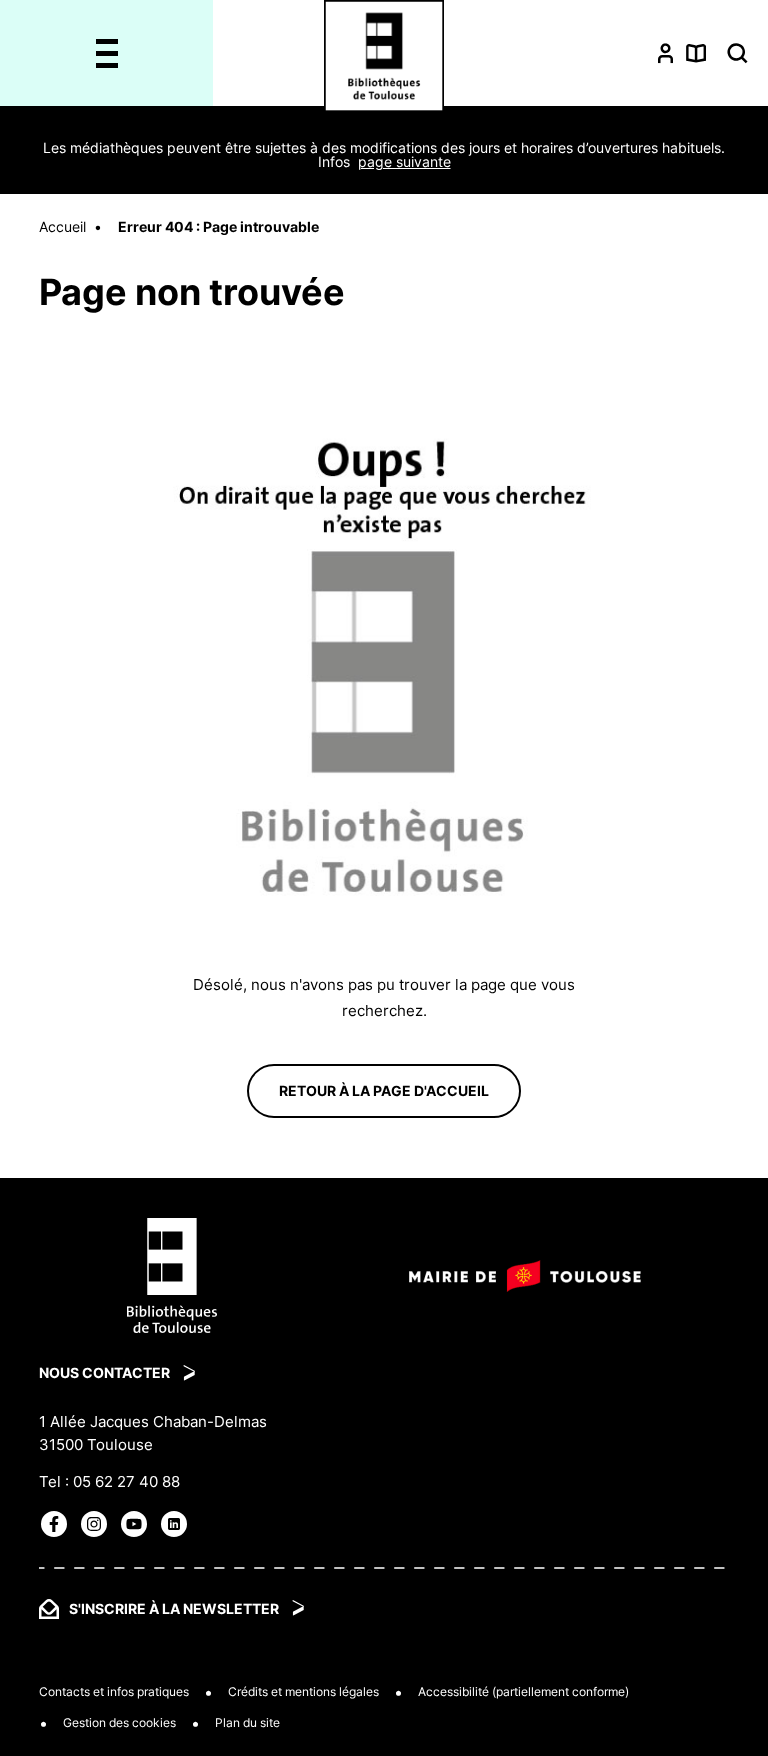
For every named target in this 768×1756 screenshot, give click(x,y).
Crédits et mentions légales (303, 1692)
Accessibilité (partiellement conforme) (523, 1692)
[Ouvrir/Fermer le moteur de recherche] (737, 53)
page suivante (404, 161)
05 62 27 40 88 (126, 1481)
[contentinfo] (384, 1467)
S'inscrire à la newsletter (174, 1608)
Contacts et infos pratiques (114, 1692)
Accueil (62, 226)
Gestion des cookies (119, 1723)
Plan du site (247, 1723)
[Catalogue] (696, 52)
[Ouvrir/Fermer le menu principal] (106, 53)
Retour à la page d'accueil (384, 1090)
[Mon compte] (665, 52)
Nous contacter (104, 1372)
